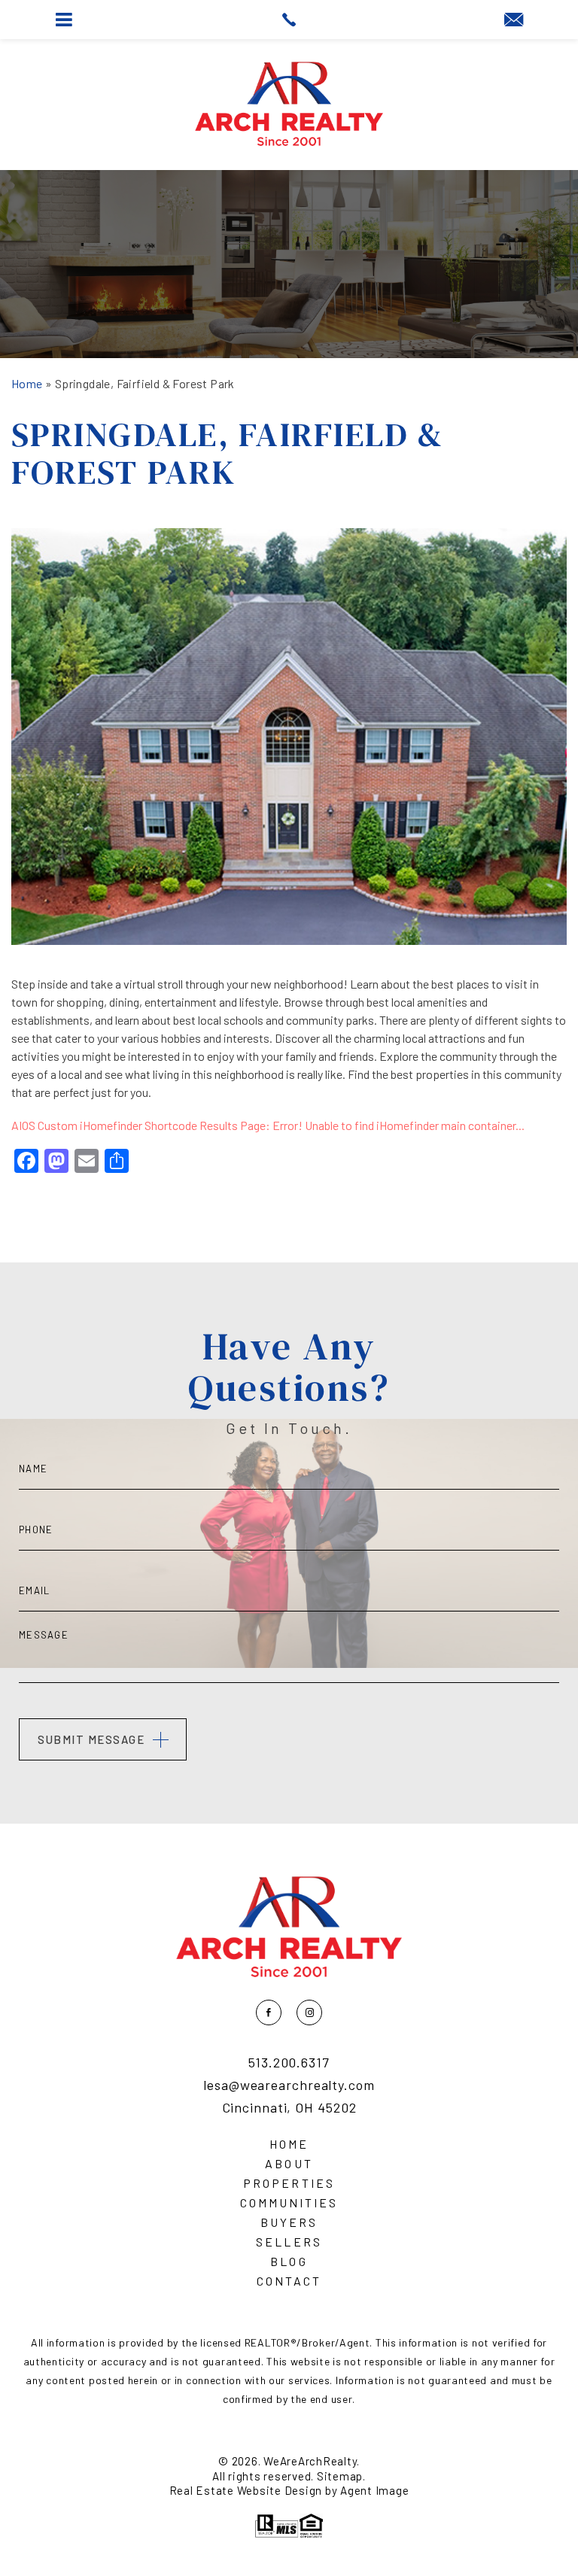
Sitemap (340, 2476)
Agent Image (374, 2490)
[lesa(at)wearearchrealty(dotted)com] (514, 20)
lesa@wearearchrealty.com (289, 2085)
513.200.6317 (289, 2063)
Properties (289, 2183)
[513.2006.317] (289, 20)
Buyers (289, 2222)
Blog (289, 2262)
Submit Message (91, 1739)
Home (289, 2144)
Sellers (289, 2242)
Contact (289, 2281)
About (289, 2164)
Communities (289, 2203)
